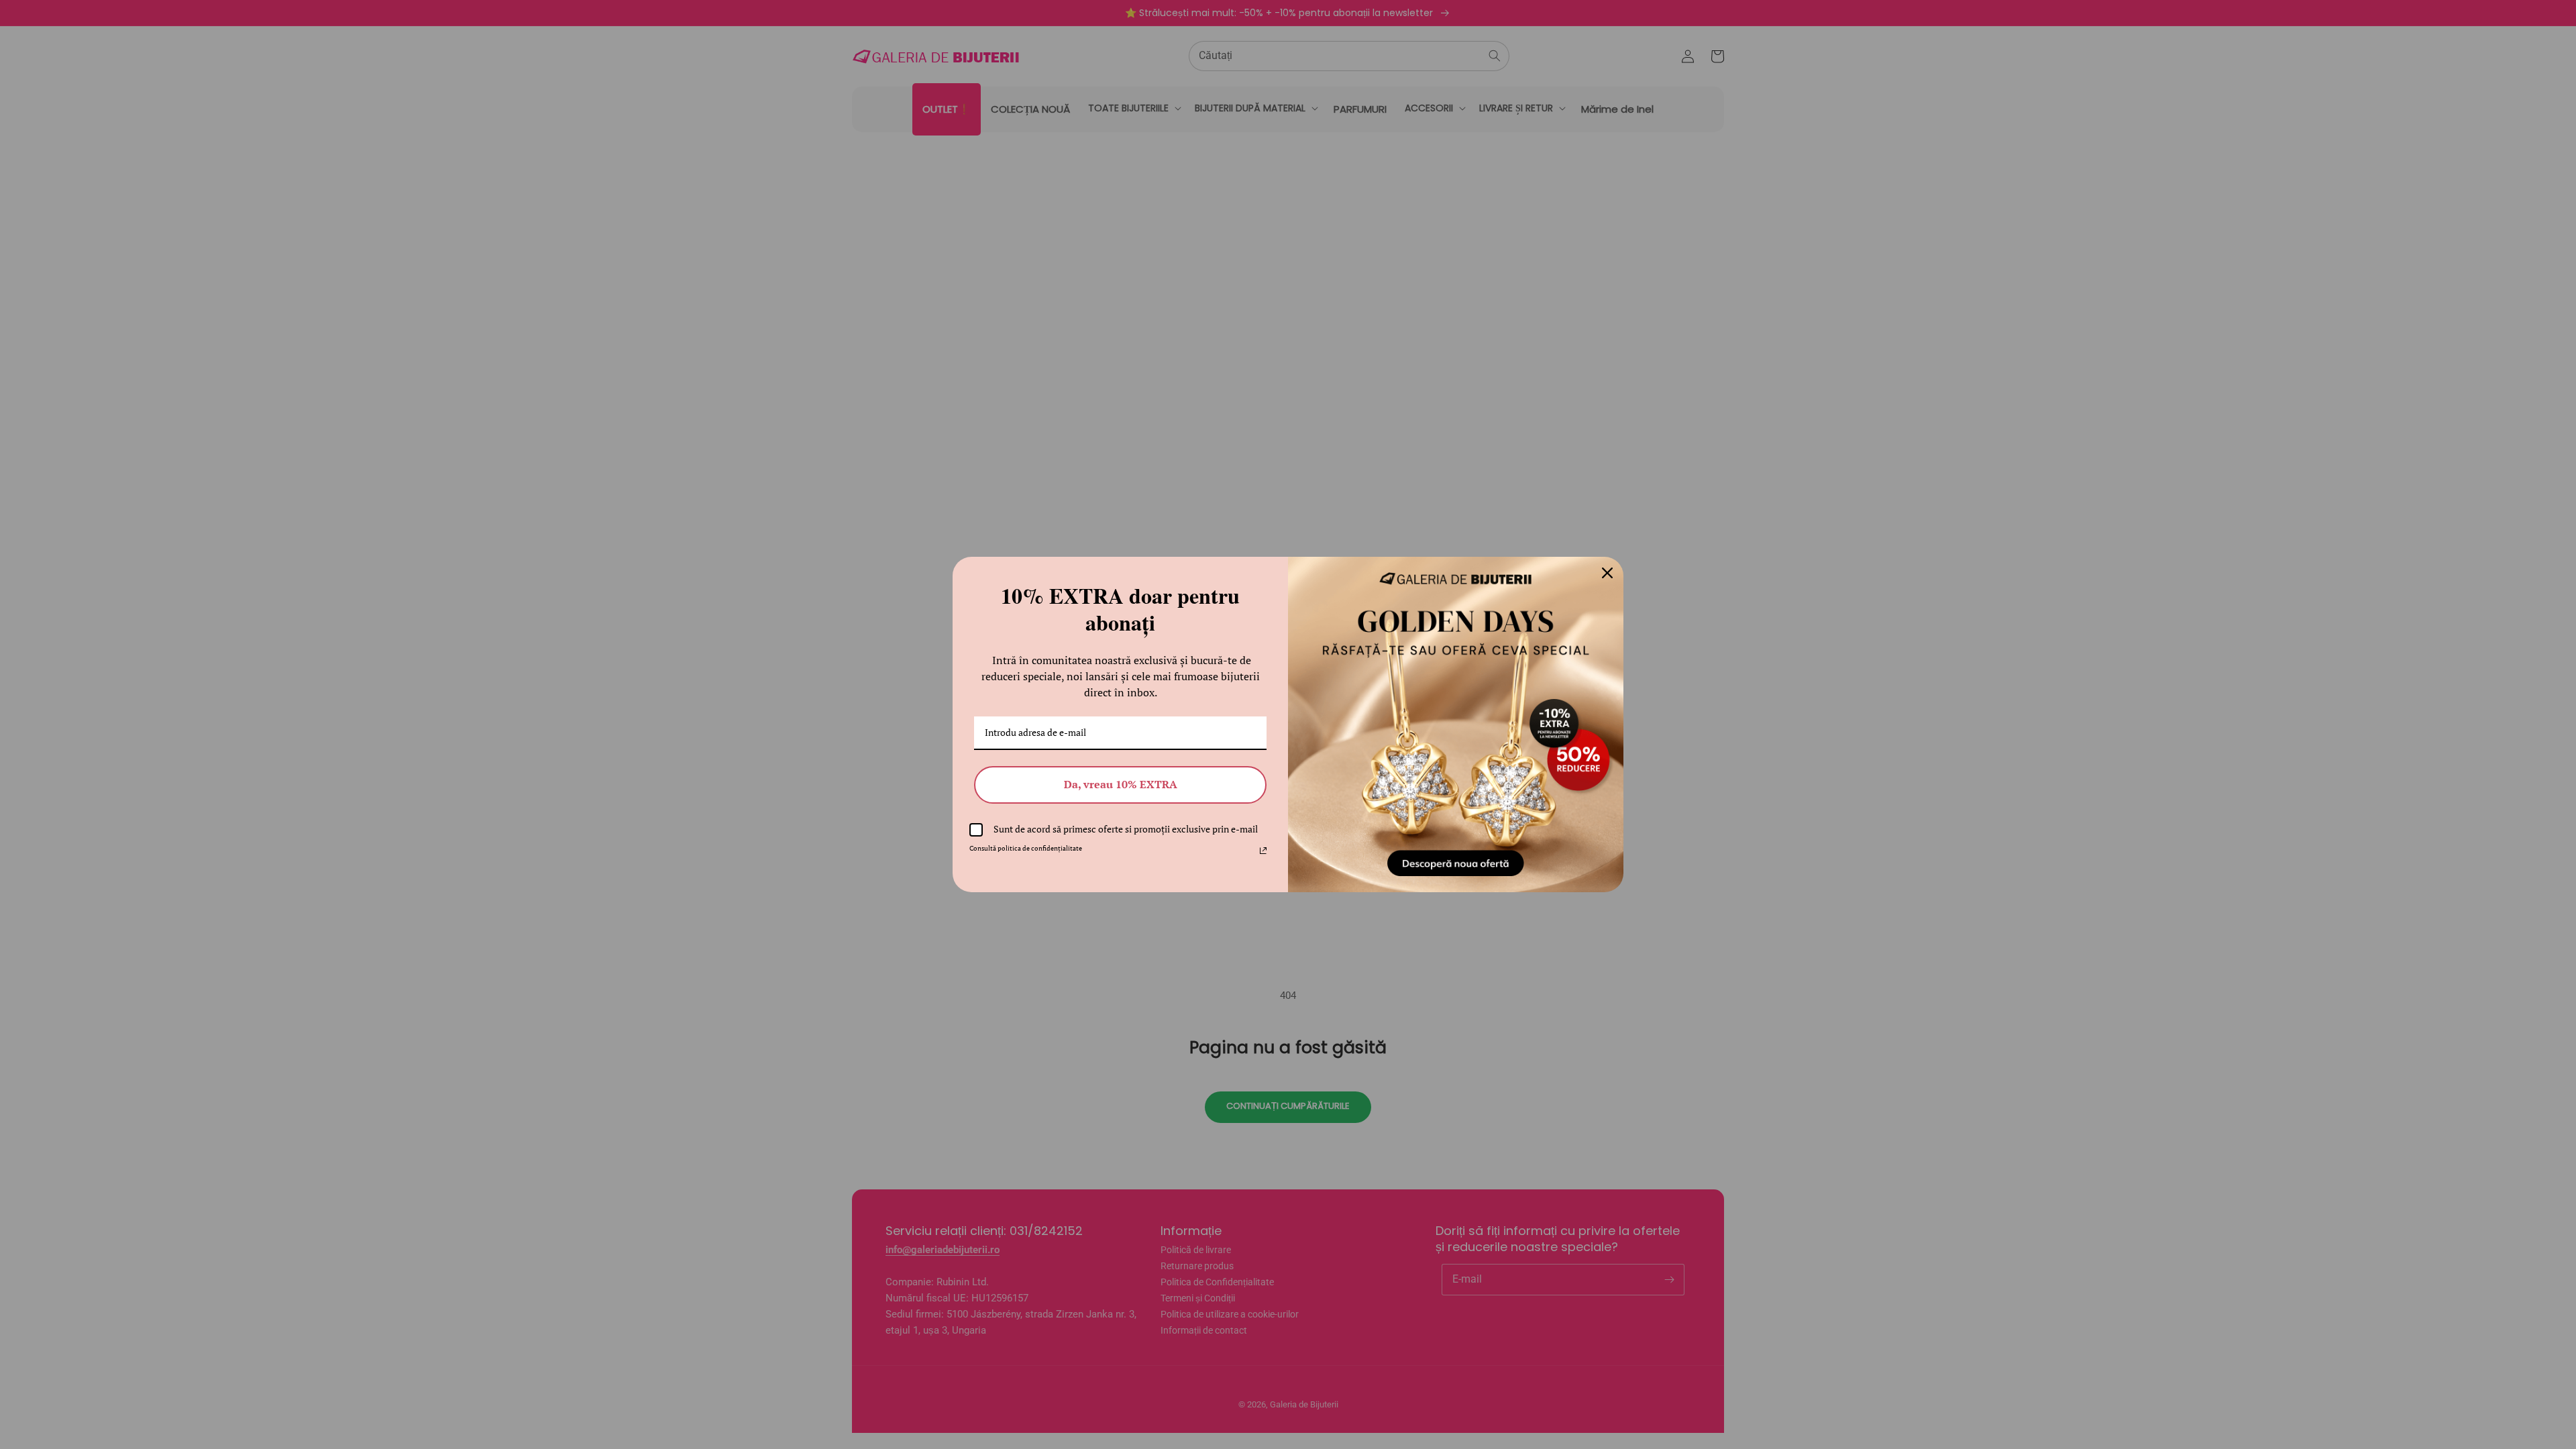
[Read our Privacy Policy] (1263, 851)
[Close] (1607, 573)
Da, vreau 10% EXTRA (1121, 784)
